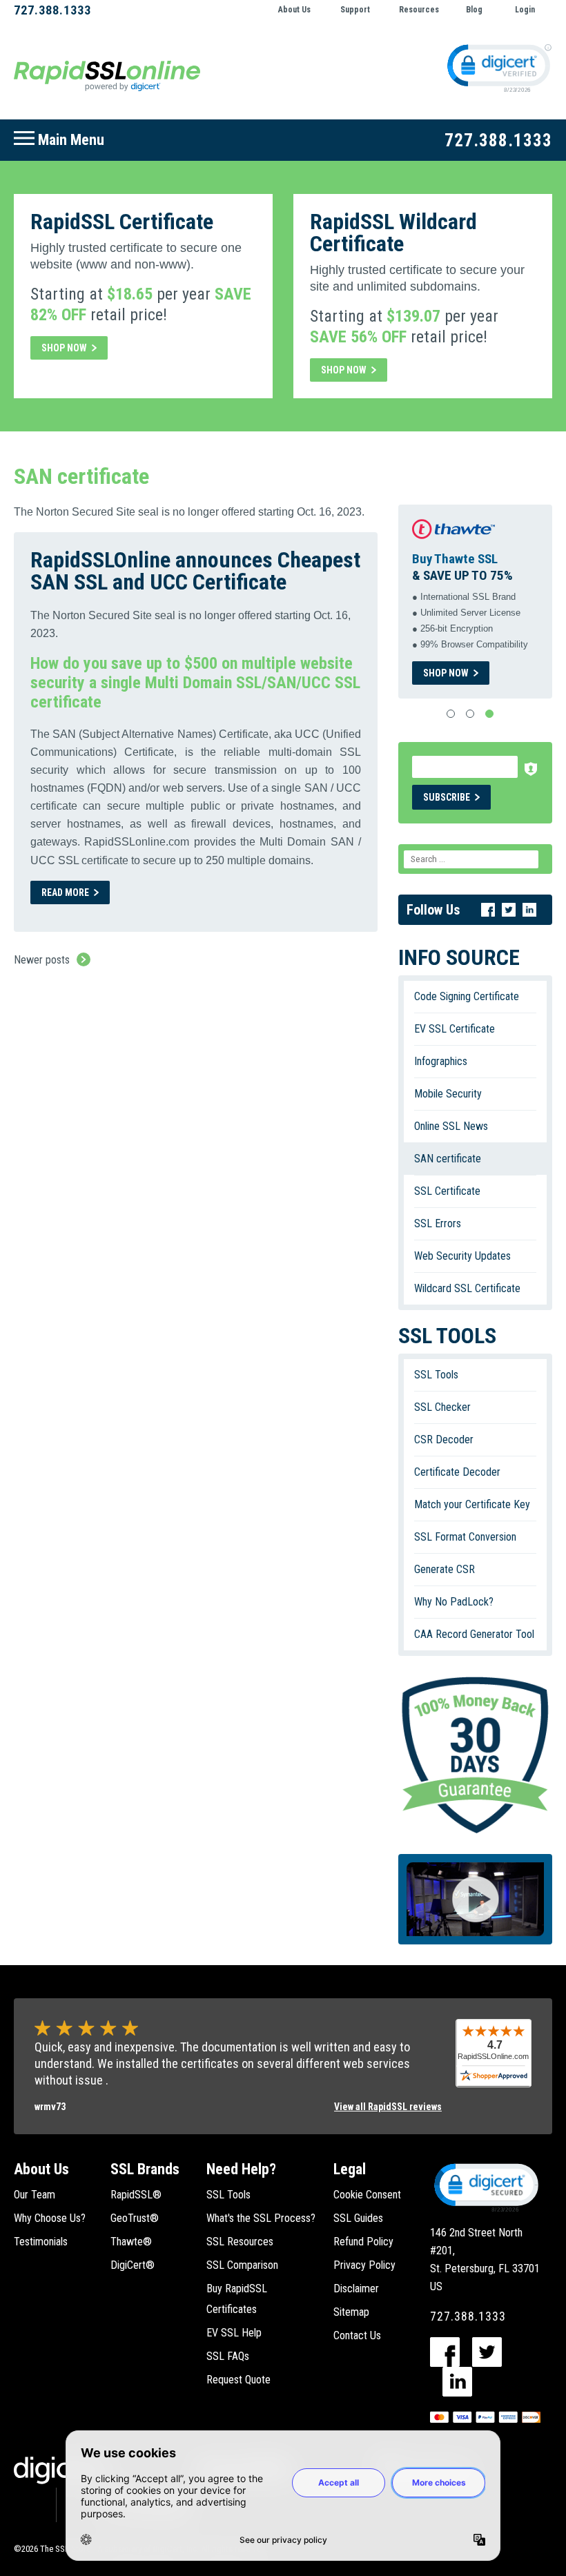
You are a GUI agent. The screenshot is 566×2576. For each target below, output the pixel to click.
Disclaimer (356, 2289)
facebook (445, 2352)
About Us (294, 10)
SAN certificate (448, 1159)
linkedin (457, 2382)
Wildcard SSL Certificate (467, 1288)
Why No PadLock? (454, 1602)
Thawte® (131, 2242)
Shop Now (64, 348)
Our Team (35, 2195)
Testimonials (41, 2242)
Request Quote (238, 2380)
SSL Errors (438, 1223)
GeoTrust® (135, 2218)
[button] (485, 2187)
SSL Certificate (447, 1191)
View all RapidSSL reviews (388, 2107)
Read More (76, 895)
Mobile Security (448, 1094)
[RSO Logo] (107, 75)
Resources (419, 10)
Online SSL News (451, 1126)
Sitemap (351, 2312)
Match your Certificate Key (472, 1504)
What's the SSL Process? (261, 2218)
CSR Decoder (444, 1440)
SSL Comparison (242, 2265)
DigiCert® (133, 2265)
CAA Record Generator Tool (474, 1634)
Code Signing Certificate (467, 996)
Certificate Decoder (457, 1472)
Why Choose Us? (50, 2218)
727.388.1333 (52, 10)
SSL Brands (145, 2169)
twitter (487, 2352)
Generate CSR (445, 1569)
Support (355, 10)
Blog (474, 10)
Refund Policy (363, 2242)
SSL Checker (442, 1407)
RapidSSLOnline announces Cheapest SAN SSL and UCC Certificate (195, 571)
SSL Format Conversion (465, 1537)
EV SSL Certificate (455, 1029)
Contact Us (357, 2335)
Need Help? (241, 2169)
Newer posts (42, 960)
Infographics (441, 1061)
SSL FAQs (228, 2356)
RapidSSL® (136, 2195)
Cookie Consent (367, 2195)
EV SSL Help (234, 2333)
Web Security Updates (462, 1256)
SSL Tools (436, 1375)
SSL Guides (358, 2218)
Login (525, 10)
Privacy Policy (364, 2265)
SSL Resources (240, 2242)
